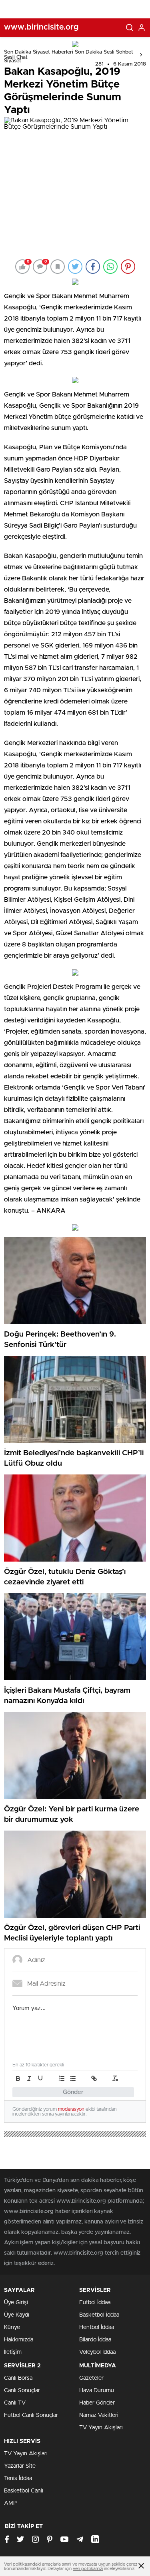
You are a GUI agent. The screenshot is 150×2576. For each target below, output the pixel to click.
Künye (12, 2327)
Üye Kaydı (17, 2315)
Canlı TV (15, 2403)
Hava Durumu (97, 2391)
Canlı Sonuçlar (22, 2391)
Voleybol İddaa (97, 2352)
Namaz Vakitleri (99, 2415)
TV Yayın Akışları (101, 2428)
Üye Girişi (16, 2303)
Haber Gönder (97, 2403)
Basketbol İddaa (99, 2315)
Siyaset (13, 61)
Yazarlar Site (20, 2466)
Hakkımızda (19, 2340)
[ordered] (62, 2078)
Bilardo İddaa (95, 2340)
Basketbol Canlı (24, 2491)
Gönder (73, 2092)
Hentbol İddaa (97, 2327)
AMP (10, 2503)
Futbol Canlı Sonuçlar (31, 2415)
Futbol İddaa (95, 2303)
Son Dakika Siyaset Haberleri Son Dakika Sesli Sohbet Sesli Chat (69, 55)
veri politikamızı (88, 2569)
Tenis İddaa (18, 2478)
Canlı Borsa (18, 2378)
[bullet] (73, 2078)
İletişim (13, 2352)
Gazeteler (91, 2378)
